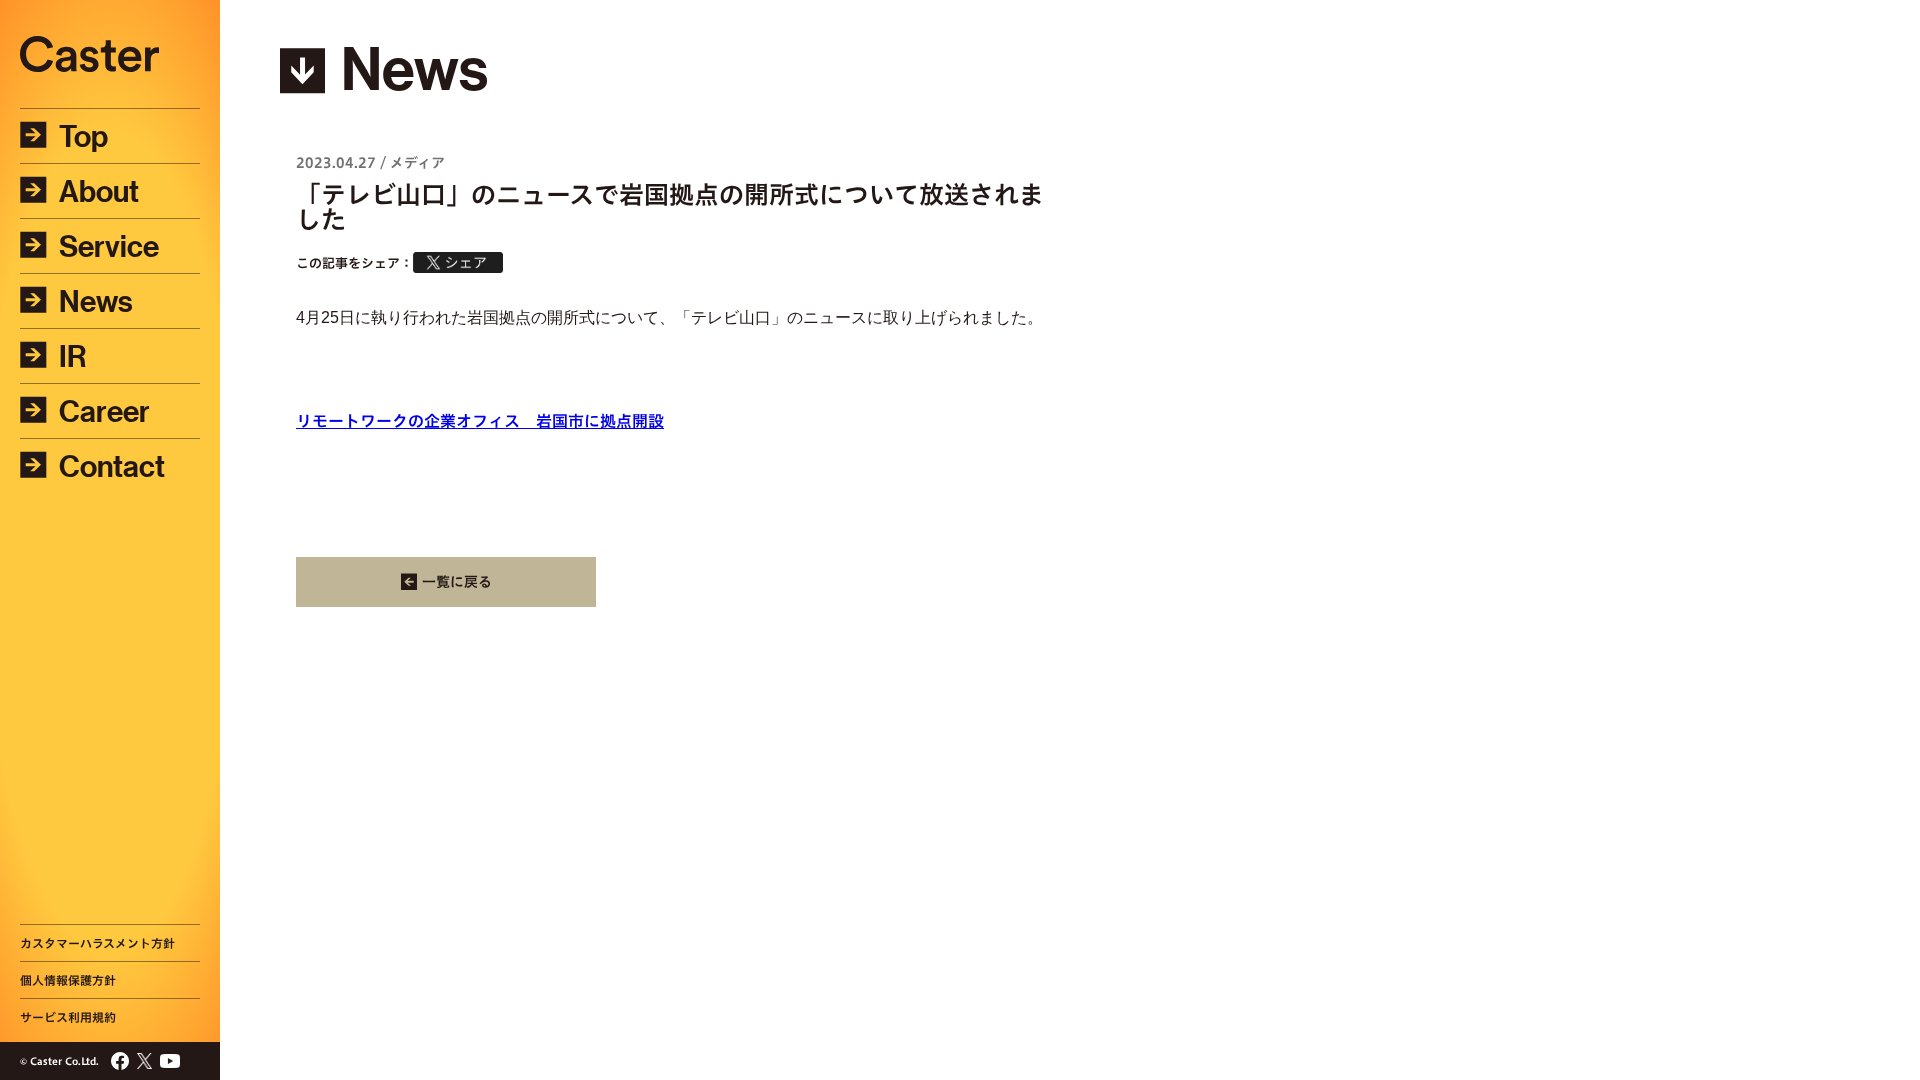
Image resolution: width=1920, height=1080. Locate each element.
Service (109, 246)
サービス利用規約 (68, 1017)
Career (104, 411)
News (96, 301)
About (99, 191)
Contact (112, 466)
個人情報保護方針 (68, 980)
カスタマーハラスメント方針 (97, 943)
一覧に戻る (457, 582)
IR (73, 356)
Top (83, 136)
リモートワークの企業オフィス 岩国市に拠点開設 (480, 421)
